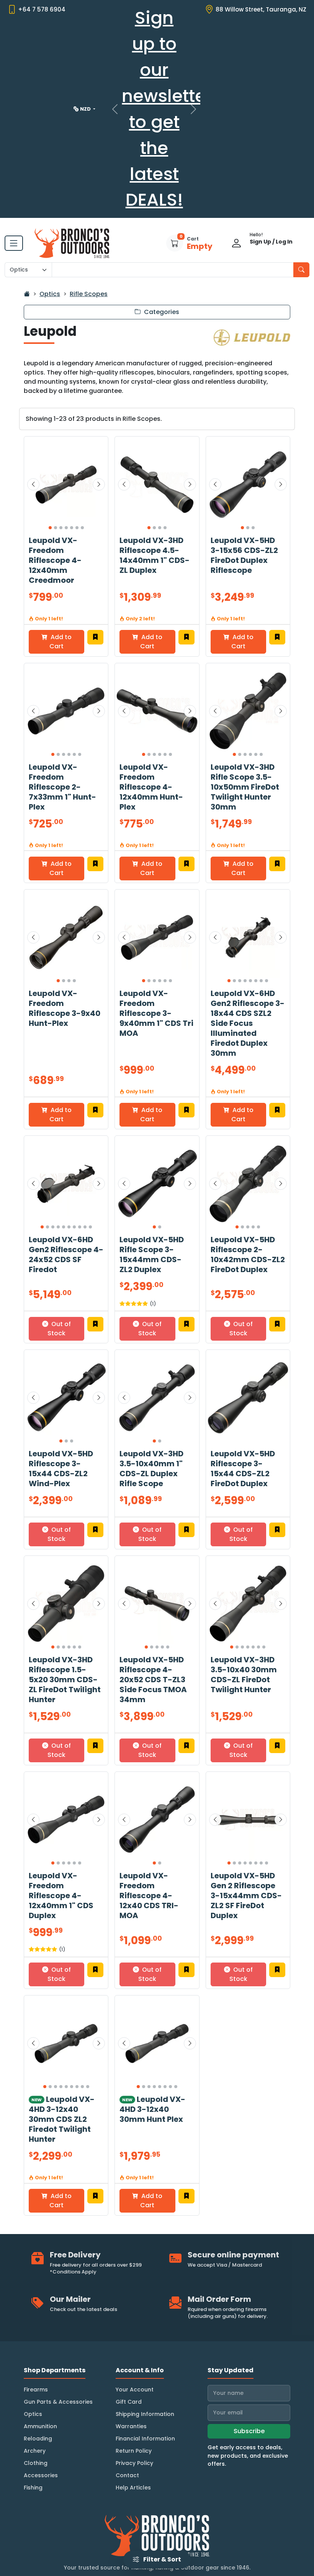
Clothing (36, 2398)
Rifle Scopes (89, 229)
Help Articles (133, 2423)
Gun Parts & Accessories (58, 2337)
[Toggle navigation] (14, 178)
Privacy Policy (134, 2398)
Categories (161, 247)
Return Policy (134, 2386)
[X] (48, 2533)
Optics (50, 229)
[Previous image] (33, 420)
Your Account (135, 2325)
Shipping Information (145, 2349)
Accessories (41, 2411)
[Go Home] (27, 229)
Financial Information (145, 2374)
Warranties (131, 2362)
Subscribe (249, 2366)
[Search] (301, 205)
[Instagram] (30, 2533)
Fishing (33, 2423)
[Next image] (99, 420)
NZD (86, 70)
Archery (35, 2386)
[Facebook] (11, 2533)
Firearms (36, 2325)
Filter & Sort (162, 2559)
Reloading (38, 2374)
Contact (127, 2411)
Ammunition (40, 2362)
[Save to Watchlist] (95, 572)
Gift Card (129, 2337)
